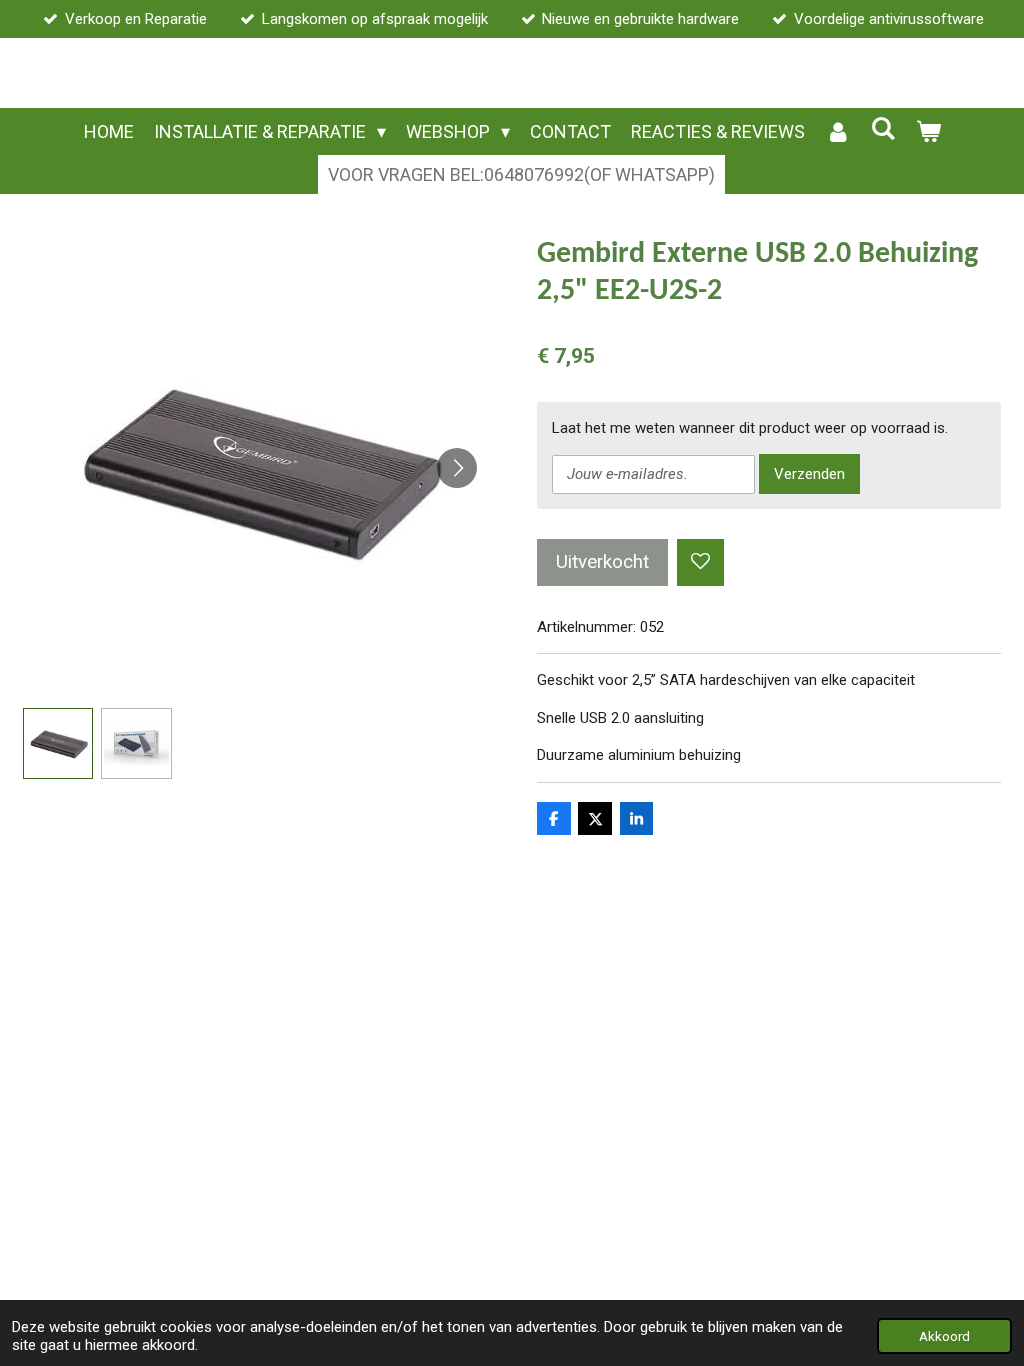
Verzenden (809, 474)
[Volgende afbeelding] (457, 468)
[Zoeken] (882, 128)
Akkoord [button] (944, 1336)
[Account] (837, 131)
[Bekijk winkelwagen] (927, 131)
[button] (58, 743)
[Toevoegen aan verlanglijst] (700, 562)
